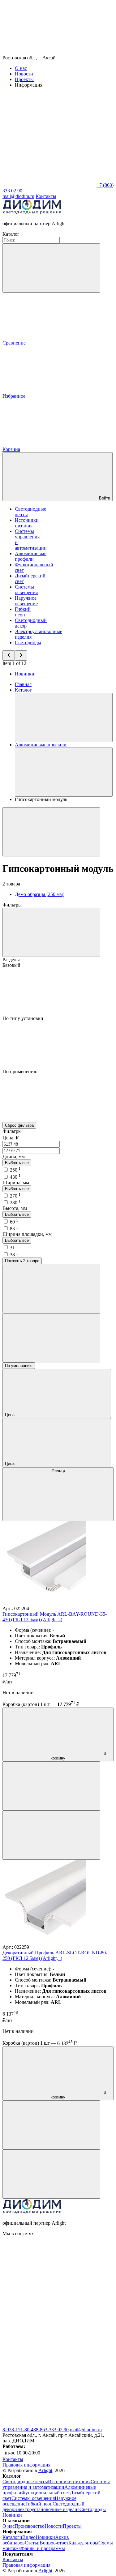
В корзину (79, 1756)
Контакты (46, 196)
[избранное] (51, 1835)
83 (14, 1229)
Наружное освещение (26, 601)
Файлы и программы (43, 2548)
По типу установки (23, 1018)
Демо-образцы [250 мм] (40, 894)
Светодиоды (28, 643)
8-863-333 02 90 (52, 2430)
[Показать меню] (64, 717)
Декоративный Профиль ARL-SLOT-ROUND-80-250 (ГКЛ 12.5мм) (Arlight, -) (55, 1955)
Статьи (32, 2543)
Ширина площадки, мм (27, 1234)
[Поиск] (51, 268)
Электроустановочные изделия (47, 2509)
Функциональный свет (46, 2493)
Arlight (45, 2470)
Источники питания (27, 523)
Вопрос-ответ (54, 2543)
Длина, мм (14, 1157)
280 (15, 1203)
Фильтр (58, 1470)
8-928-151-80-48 (19, 2430)
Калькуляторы (83, 2543)
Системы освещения (26, 590)
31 (14, 1247)
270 (15, 1196)
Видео (29, 2537)
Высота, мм (15, 1208)
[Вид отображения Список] (51, 1338)
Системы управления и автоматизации (56, 2484)
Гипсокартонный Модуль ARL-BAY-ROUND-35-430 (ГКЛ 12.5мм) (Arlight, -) (55, 1617)
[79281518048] (49, 2376)
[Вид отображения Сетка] (51, 1289)
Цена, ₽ (11, 1138)
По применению (20, 1072)
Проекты (24, 79)
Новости (24, 74)
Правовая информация (26, 2465)
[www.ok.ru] (49, 2329)
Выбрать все (17, 1163)
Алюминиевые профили (31, 556)
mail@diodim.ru (86, 2430)
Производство (30, 2526)
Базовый (11, 965)
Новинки (25, 674)
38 (14, 1255)
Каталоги (12, 2537)
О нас (21, 68)
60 (14, 1222)
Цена (10, 1415)
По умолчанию (19, 1366)
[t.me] (49, 2424)
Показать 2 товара (22, 1261)
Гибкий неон (23, 612)
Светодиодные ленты (25, 2482)
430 (15, 1177)
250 (15, 1170)
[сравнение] (51, 1786)
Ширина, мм (16, 1183)
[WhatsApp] (49, 185)
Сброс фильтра (19, 1125)
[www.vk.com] (49, 2281)
